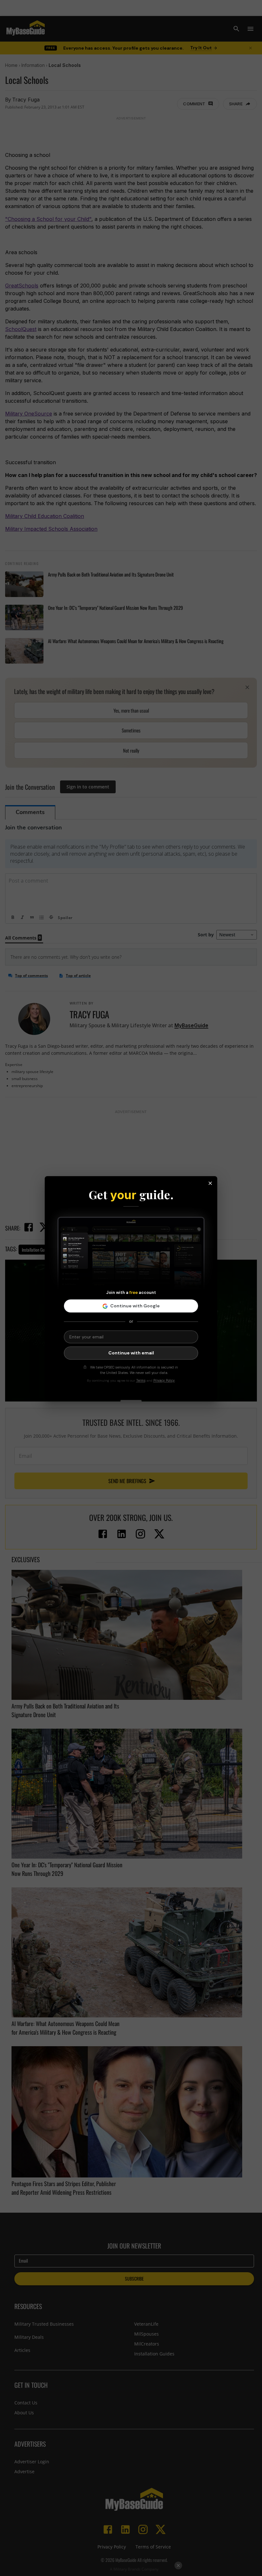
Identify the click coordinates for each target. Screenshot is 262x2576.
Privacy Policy (164, 1380)
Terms (141, 1380)
